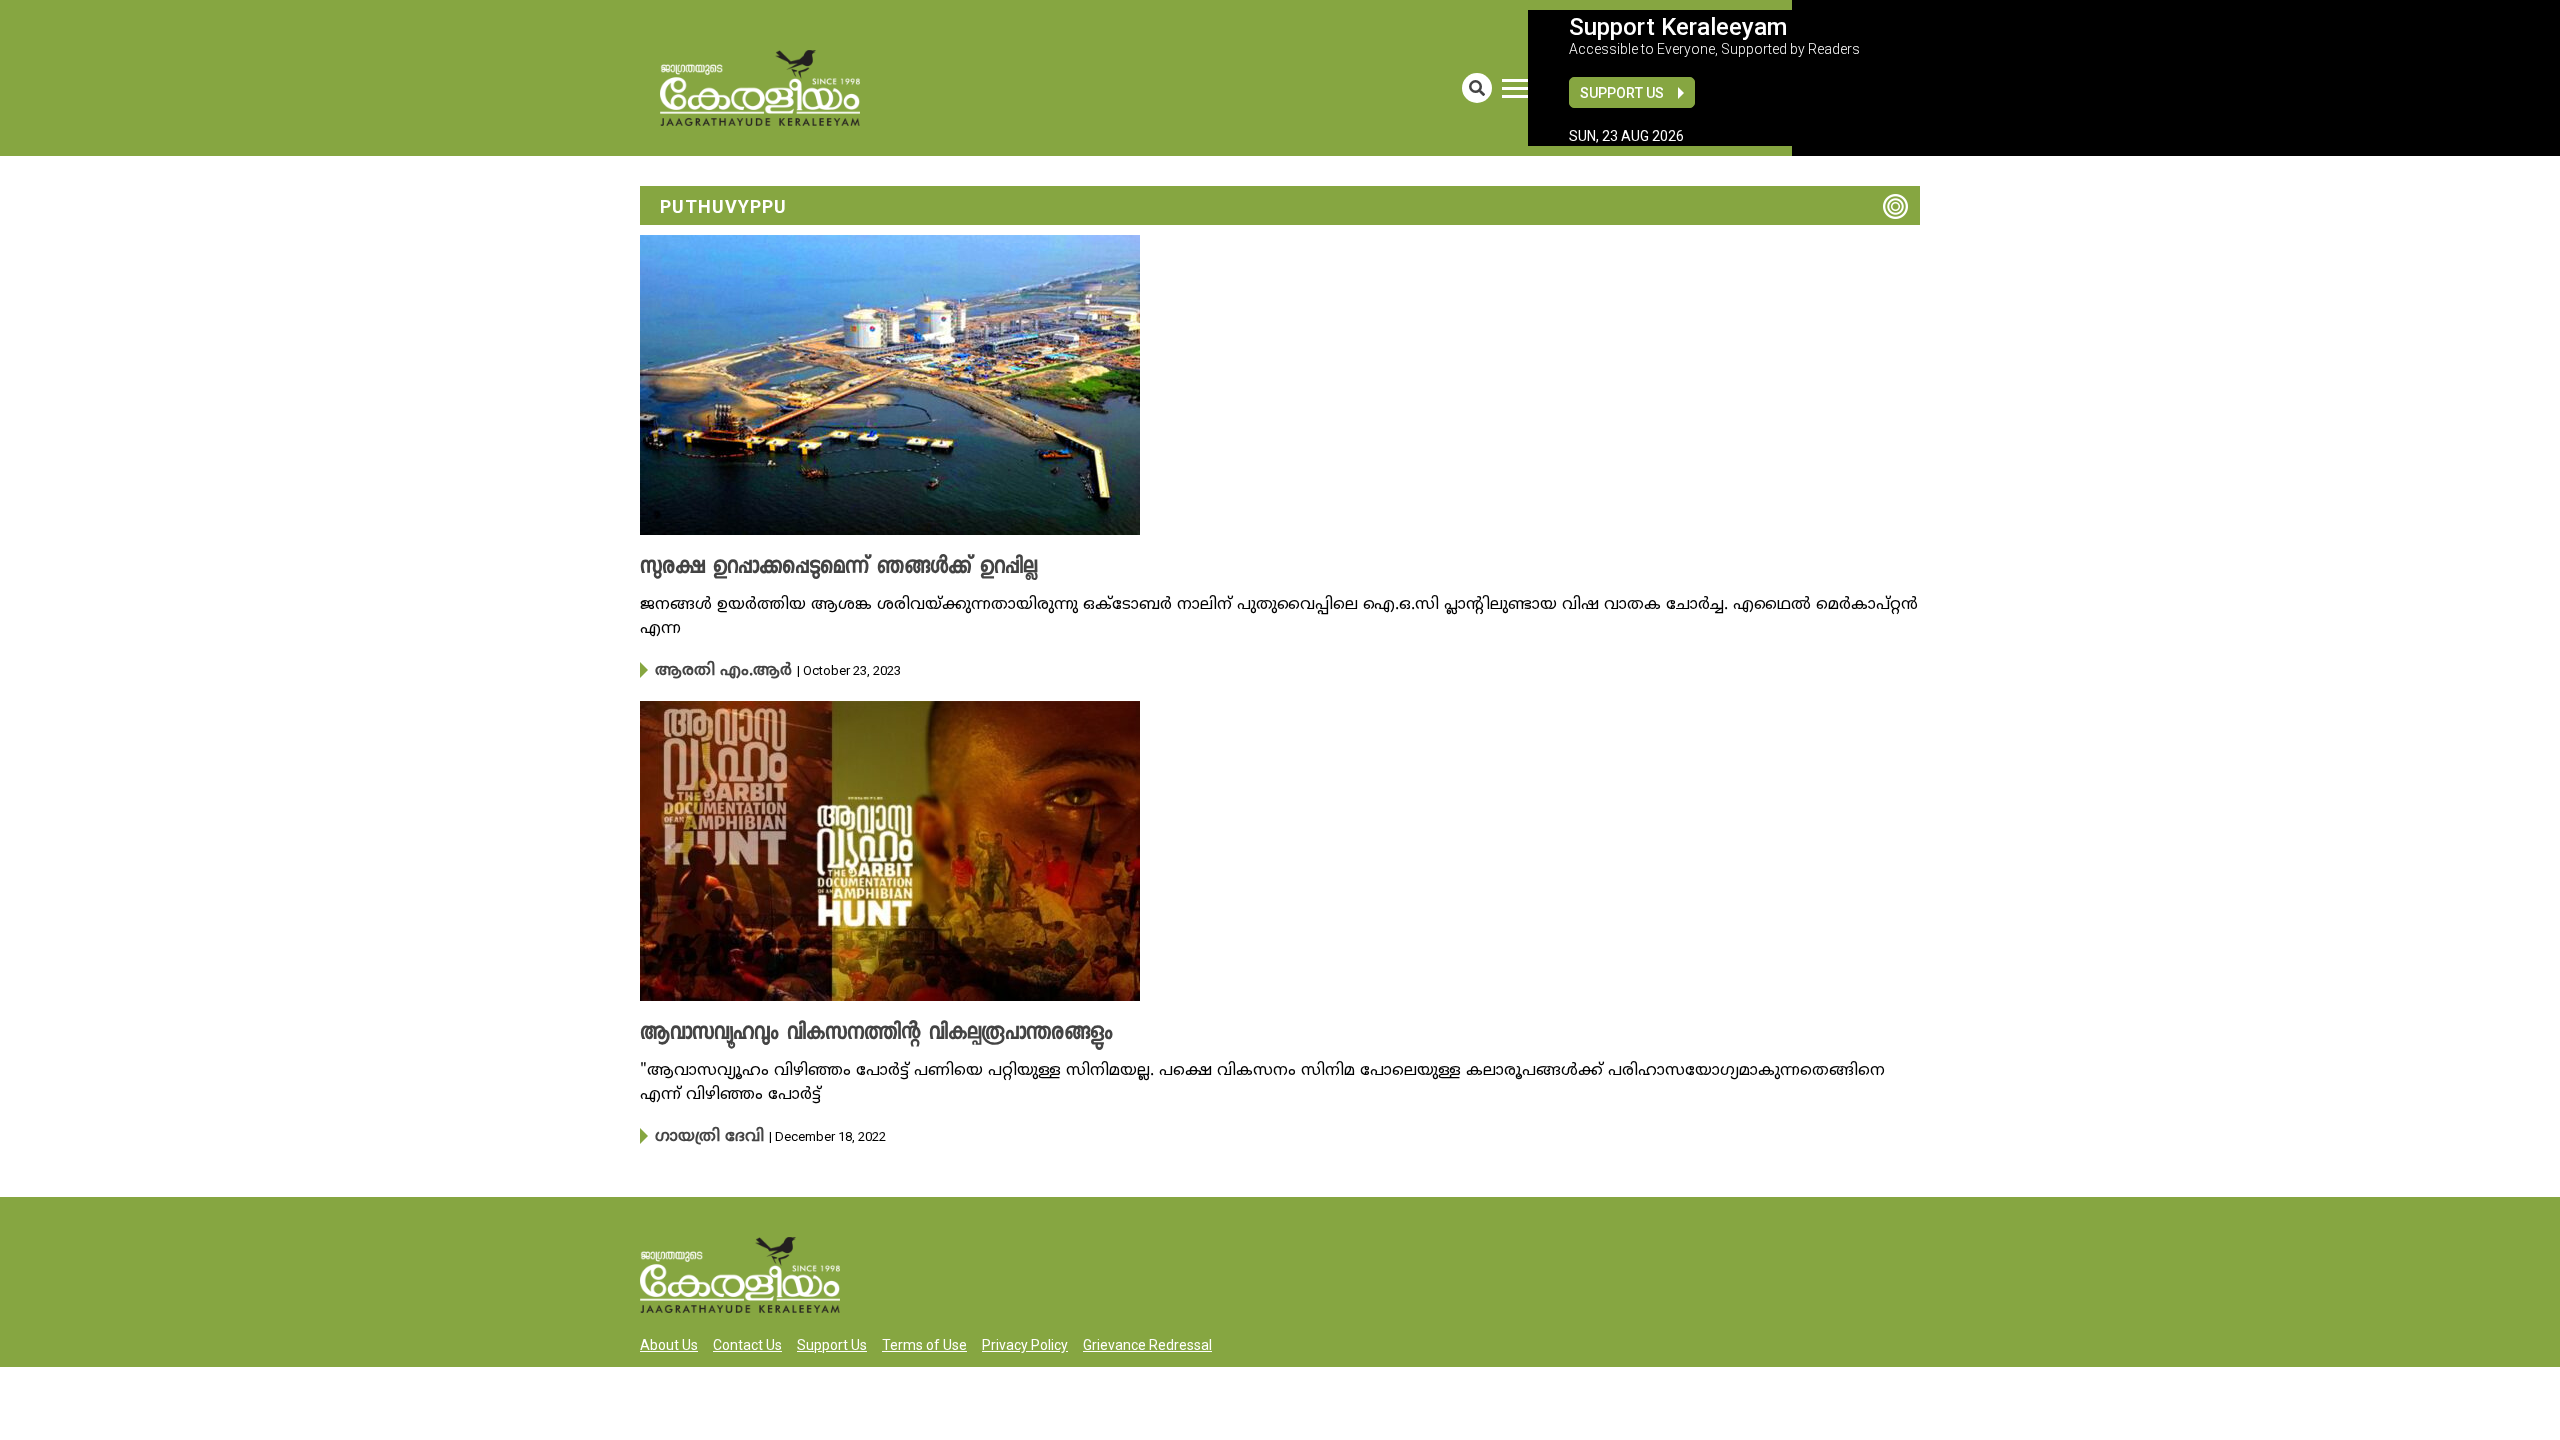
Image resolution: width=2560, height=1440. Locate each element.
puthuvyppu (723, 206)
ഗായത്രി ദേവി (701, 1134)
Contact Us (747, 1341)
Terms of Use (924, 1341)
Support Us (1622, 93)
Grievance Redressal (1147, 1341)
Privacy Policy (1025, 1341)
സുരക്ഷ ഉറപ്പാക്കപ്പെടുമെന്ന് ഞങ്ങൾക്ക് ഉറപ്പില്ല (812, 568)
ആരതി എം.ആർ (709, 670)
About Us (669, 1341)
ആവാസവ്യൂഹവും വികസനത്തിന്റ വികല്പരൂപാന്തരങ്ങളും (843, 1032)
